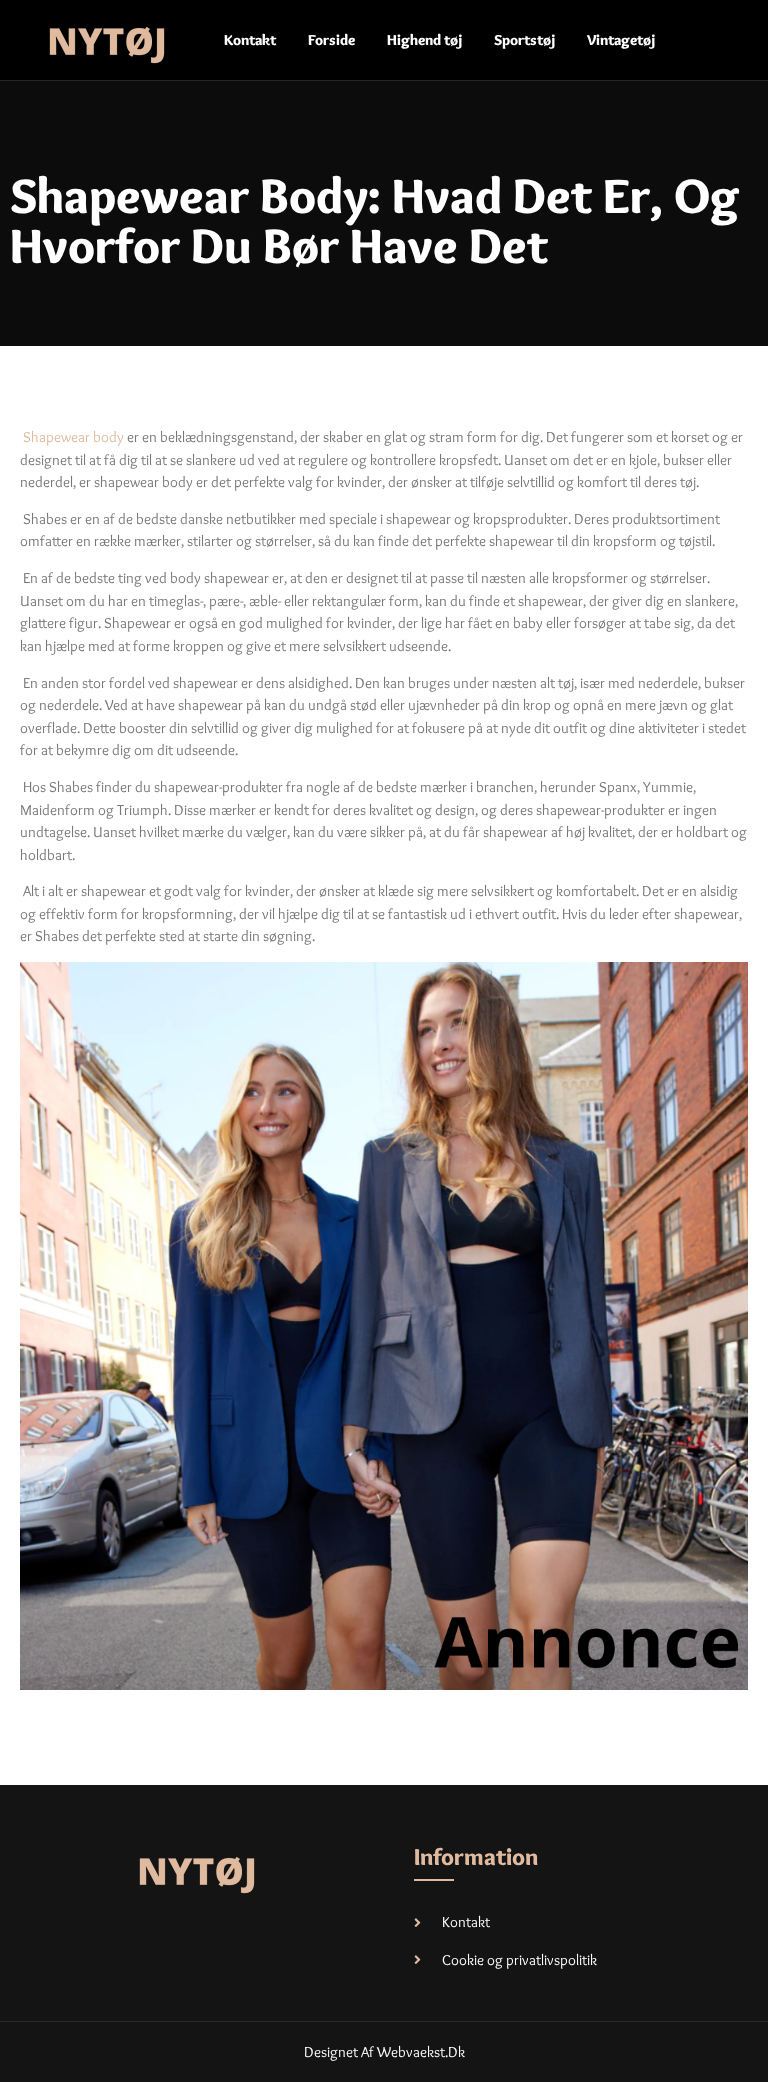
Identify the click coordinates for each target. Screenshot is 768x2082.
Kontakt (250, 40)
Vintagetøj (621, 40)
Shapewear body (73, 437)
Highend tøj (424, 40)
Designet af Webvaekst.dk (384, 2052)
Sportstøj (524, 40)
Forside (331, 40)
